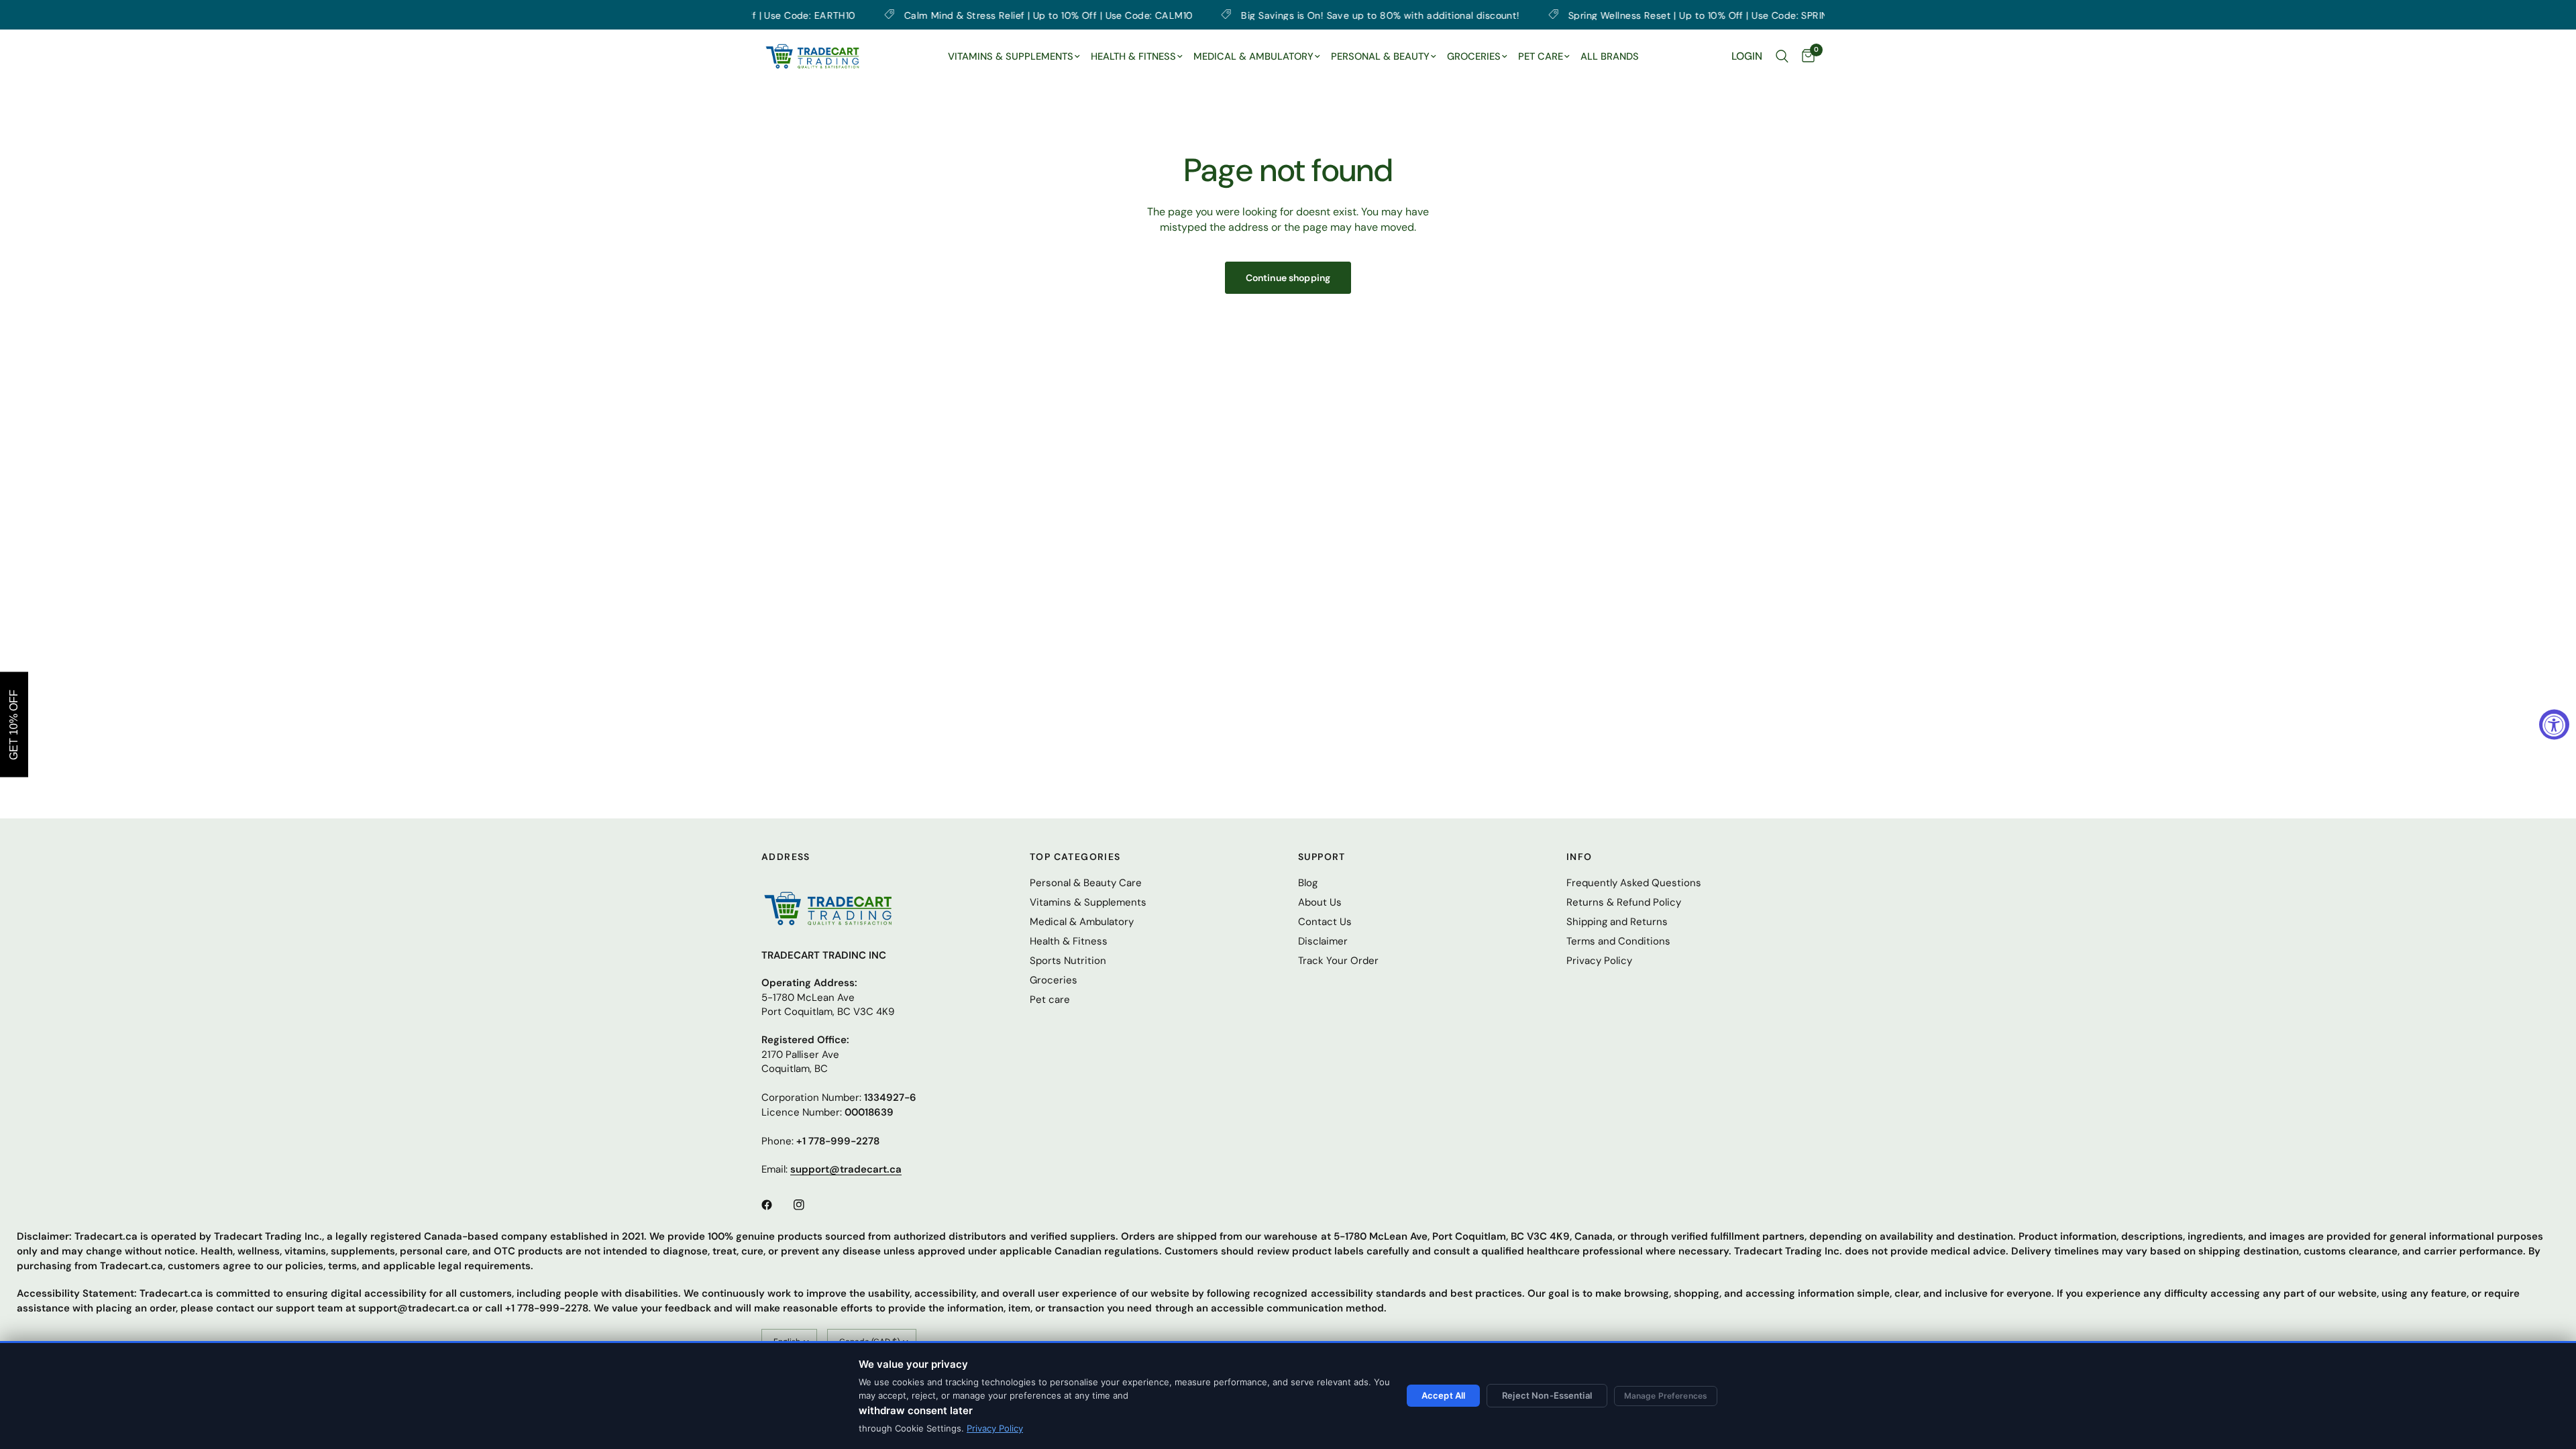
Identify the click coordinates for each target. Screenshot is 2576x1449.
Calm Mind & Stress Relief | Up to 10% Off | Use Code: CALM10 (959, 15)
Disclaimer (1323, 941)
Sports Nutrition (1068, 961)
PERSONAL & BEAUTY (1380, 56)
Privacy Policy (995, 1428)
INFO (1579, 857)
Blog (1308, 883)
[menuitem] (1014, 57)
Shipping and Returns (1617, 922)
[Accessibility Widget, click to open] (2554, 725)
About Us (1320, 902)
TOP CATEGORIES (1075, 857)
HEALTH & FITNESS (1133, 56)
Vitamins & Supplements (1088, 902)
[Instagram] (808, 1205)
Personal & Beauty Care (1086, 883)
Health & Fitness (1069, 941)
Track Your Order (1338, 961)
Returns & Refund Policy (1624, 902)
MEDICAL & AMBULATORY (1253, 56)
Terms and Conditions (1618, 941)
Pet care (1050, 1000)
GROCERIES (1474, 56)
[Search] (1782, 56)
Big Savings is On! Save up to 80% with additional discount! (1291, 15)
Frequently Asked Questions (1634, 883)
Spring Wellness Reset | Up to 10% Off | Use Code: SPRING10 (1617, 15)
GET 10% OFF (14, 725)
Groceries (1054, 980)
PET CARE (1541, 56)
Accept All (1443, 1395)
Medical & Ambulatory (1082, 922)
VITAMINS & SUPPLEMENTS (1011, 56)
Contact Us (1325, 922)
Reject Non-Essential (1547, 1395)
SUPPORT (1322, 857)
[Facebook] (776, 1205)
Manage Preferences (1666, 1396)
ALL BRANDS (1610, 56)
